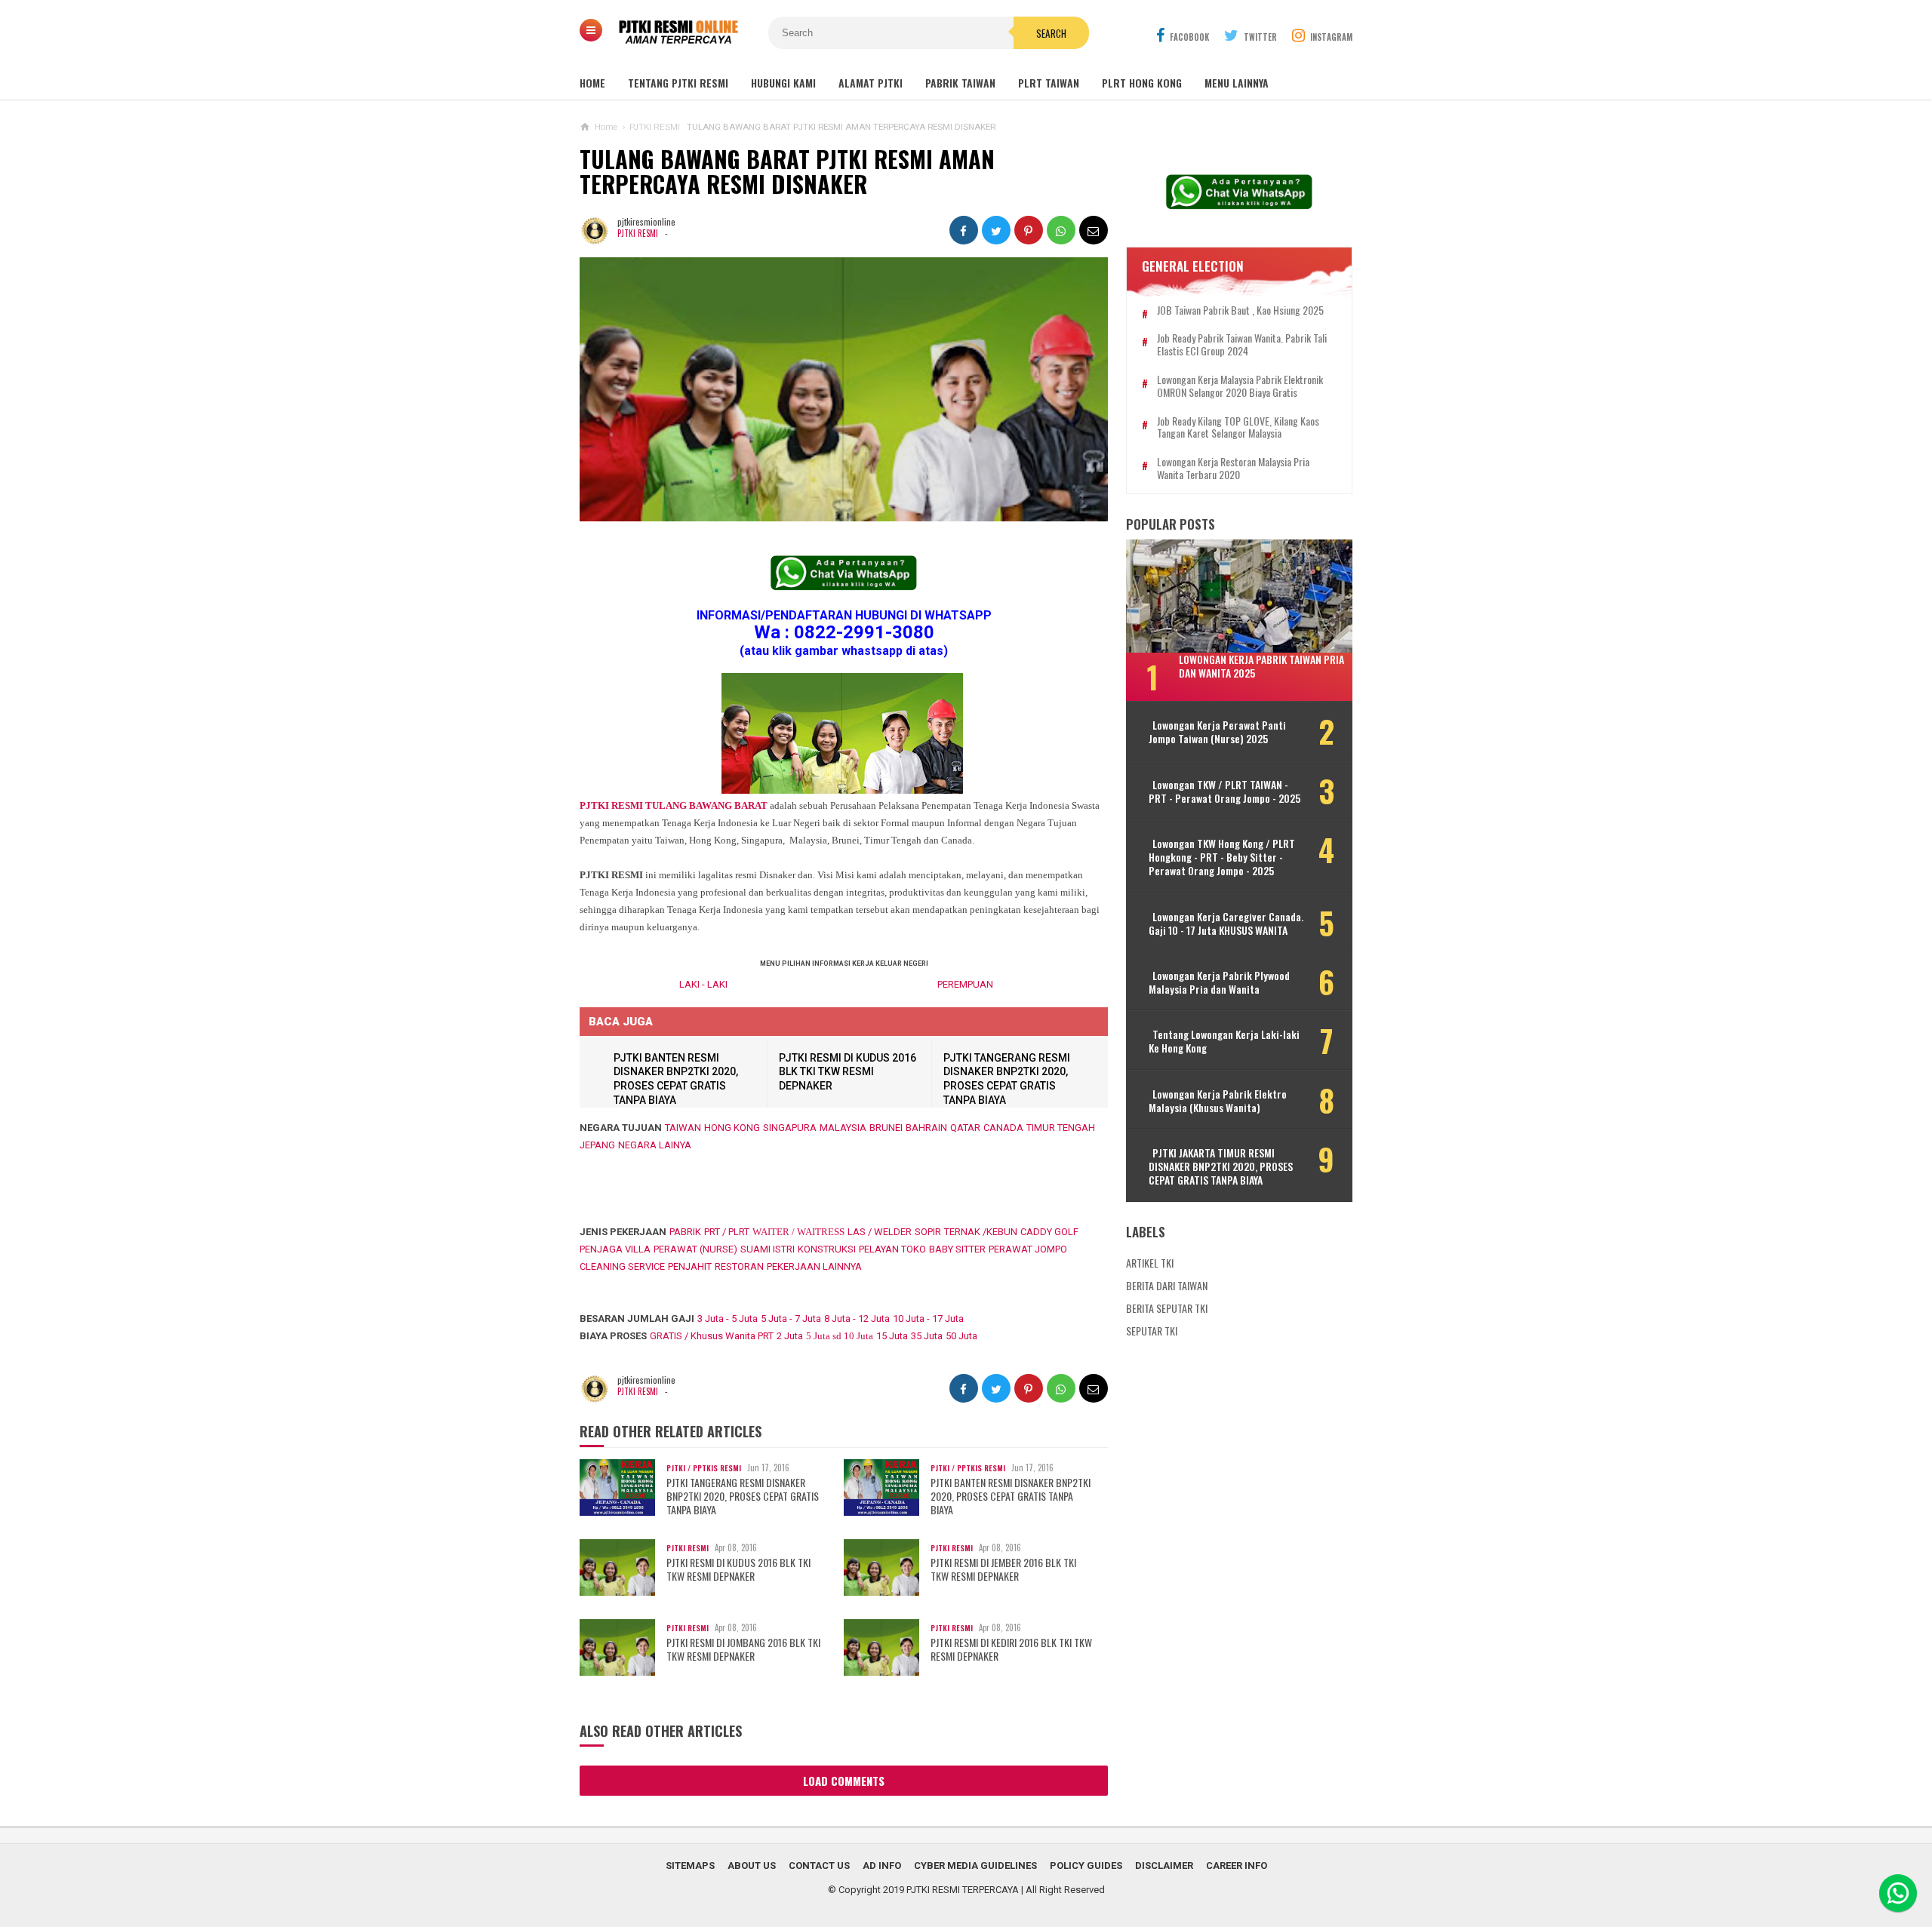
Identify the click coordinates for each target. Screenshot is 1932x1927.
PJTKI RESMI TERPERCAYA (963, 1890)
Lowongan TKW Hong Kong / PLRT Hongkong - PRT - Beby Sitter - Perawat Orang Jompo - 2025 (1222, 857)
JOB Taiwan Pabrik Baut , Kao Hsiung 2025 (1240, 310)
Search (1051, 33)
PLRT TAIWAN (1049, 83)
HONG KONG (732, 1128)
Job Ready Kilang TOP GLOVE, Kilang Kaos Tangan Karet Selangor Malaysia (1238, 428)
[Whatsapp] (1898, 1893)
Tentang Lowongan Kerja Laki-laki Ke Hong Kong (1224, 1041)
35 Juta (927, 1336)
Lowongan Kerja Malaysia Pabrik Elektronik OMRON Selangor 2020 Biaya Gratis (1240, 386)
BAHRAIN (926, 1128)
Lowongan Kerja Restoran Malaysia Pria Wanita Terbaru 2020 (1233, 469)
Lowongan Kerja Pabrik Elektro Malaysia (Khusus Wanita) (1218, 1101)
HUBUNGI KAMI (783, 83)
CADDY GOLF (1049, 1232)
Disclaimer (1164, 1866)
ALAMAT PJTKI (871, 83)
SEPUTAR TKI (1152, 1331)
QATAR (965, 1128)
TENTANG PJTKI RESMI (678, 83)
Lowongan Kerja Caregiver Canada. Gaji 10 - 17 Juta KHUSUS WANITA (1226, 924)
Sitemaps (690, 1866)
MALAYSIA (843, 1128)
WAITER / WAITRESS (798, 1232)
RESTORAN (739, 1266)
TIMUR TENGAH (1061, 1128)
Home (592, 83)
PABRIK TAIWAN (960, 83)
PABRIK (685, 1232)
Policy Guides (1086, 1866)
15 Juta (892, 1336)
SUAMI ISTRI (768, 1249)
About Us (752, 1866)
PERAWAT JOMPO (1028, 1249)
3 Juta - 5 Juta (728, 1318)
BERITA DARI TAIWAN (1167, 1285)
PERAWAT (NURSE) (695, 1249)
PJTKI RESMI (638, 233)
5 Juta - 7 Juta (791, 1318)
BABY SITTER (957, 1249)
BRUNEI (886, 1128)
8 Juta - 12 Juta (857, 1318)
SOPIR (928, 1232)
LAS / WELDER (880, 1232)
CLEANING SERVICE (622, 1266)
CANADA (1003, 1128)
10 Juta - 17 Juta (928, 1318)
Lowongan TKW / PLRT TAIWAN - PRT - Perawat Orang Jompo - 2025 (1224, 791)
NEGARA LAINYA (655, 1145)
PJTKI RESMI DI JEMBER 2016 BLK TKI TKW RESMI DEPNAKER (1003, 1569)
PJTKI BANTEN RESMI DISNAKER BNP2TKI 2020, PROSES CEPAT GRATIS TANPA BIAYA (1011, 1497)
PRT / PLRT (727, 1232)
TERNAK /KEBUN (981, 1232)
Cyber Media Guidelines (975, 1866)
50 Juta (961, 1336)
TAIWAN (683, 1128)
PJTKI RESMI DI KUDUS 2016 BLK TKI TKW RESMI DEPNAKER (848, 1072)
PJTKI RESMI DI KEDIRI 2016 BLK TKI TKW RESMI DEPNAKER (1011, 1649)
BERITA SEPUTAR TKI (1167, 1308)
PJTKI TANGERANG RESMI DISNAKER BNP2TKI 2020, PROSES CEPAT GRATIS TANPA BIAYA (743, 1497)
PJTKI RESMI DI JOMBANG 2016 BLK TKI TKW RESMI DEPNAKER (743, 1649)
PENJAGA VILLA (615, 1249)
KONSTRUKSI (827, 1249)
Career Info (1237, 1866)
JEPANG (597, 1145)
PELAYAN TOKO (892, 1249)
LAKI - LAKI (703, 984)
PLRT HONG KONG (1142, 83)
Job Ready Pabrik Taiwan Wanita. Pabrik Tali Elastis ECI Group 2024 (1242, 345)
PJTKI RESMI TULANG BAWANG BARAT (674, 805)
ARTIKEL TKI (1150, 1263)
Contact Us (819, 1866)
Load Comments (844, 1781)
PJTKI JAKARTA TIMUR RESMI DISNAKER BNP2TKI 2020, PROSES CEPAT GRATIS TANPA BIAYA (1221, 1167)
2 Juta (790, 1336)
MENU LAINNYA (1237, 83)
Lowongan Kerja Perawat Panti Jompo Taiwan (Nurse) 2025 (1217, 732)
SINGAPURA (790, 1128)
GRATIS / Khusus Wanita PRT (712, 1336)
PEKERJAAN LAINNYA (814, 1266)
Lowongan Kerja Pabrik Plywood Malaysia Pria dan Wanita (1219, 982)
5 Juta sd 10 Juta (840, 1336)
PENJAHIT (690, 1266)
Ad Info (882, 1866)
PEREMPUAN (965, 984)
